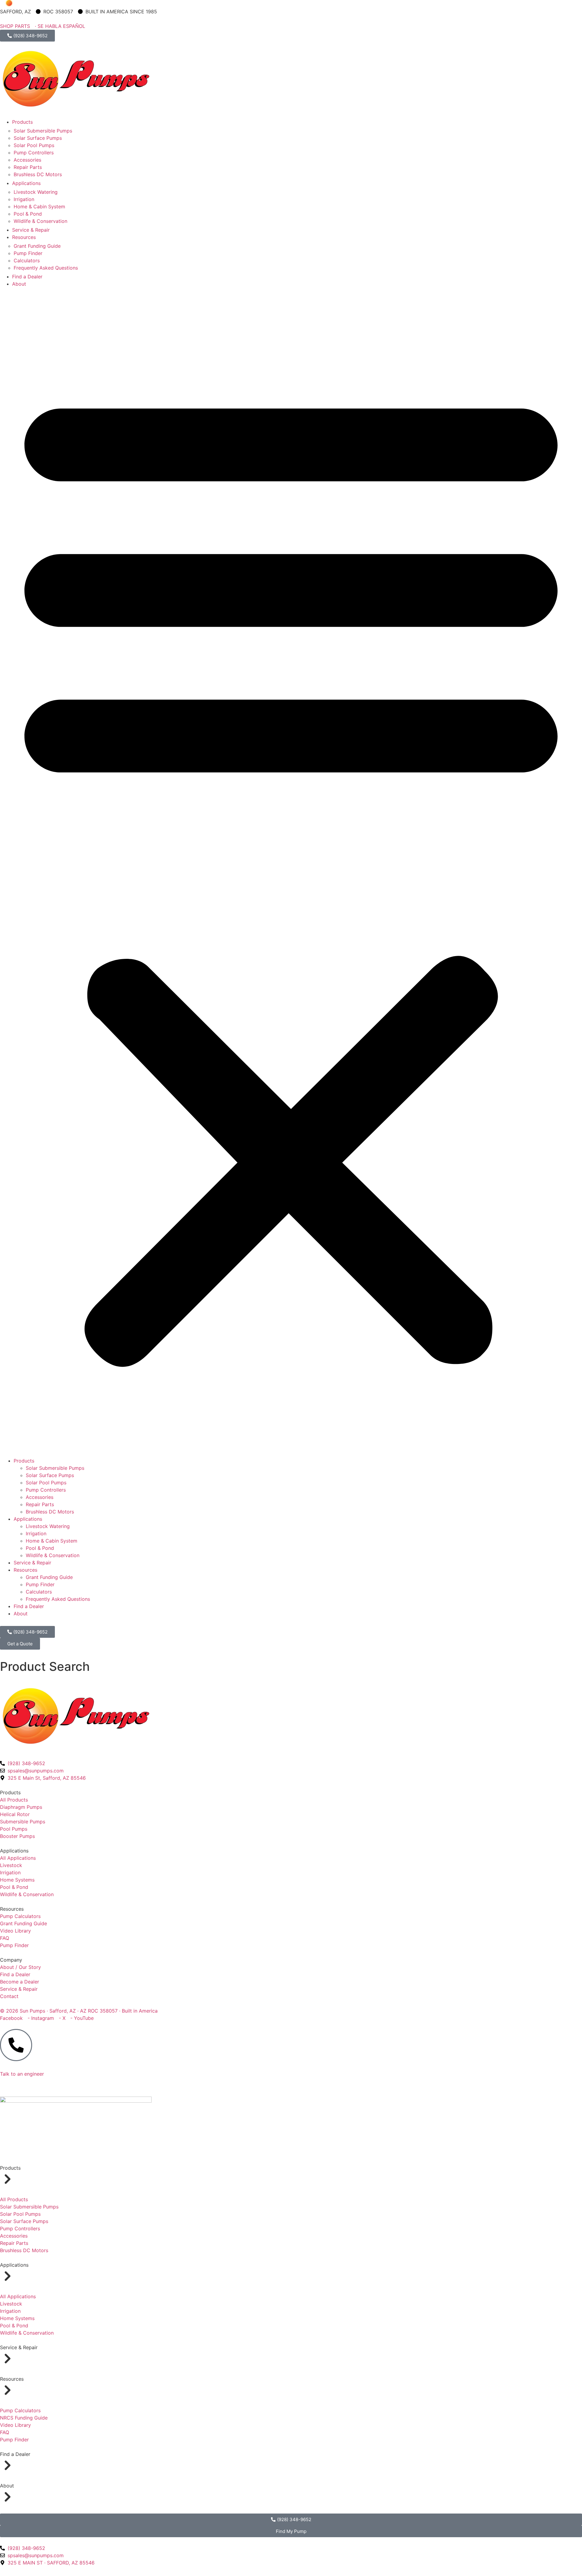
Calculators (27, 260)
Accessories (27, 160)
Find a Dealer (27, 277)
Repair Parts (28, 167)
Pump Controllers (34, 153)
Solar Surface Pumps (38, 138)
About (19, 284)
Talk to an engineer (22, 2074)
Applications (26, 183)
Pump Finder (28, 253)
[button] (291, 872)
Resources (24, 237)
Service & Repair (31, 230)
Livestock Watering (36, 192)
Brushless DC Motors (38, 174)
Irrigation (24, 199)
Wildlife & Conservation (40, 221)
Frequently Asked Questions (46, 268)
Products (22, 122)
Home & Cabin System (39, 207)
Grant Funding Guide (37, 246)
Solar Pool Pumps (34, 145)
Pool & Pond (28, 214)
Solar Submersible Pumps (43, 131)
